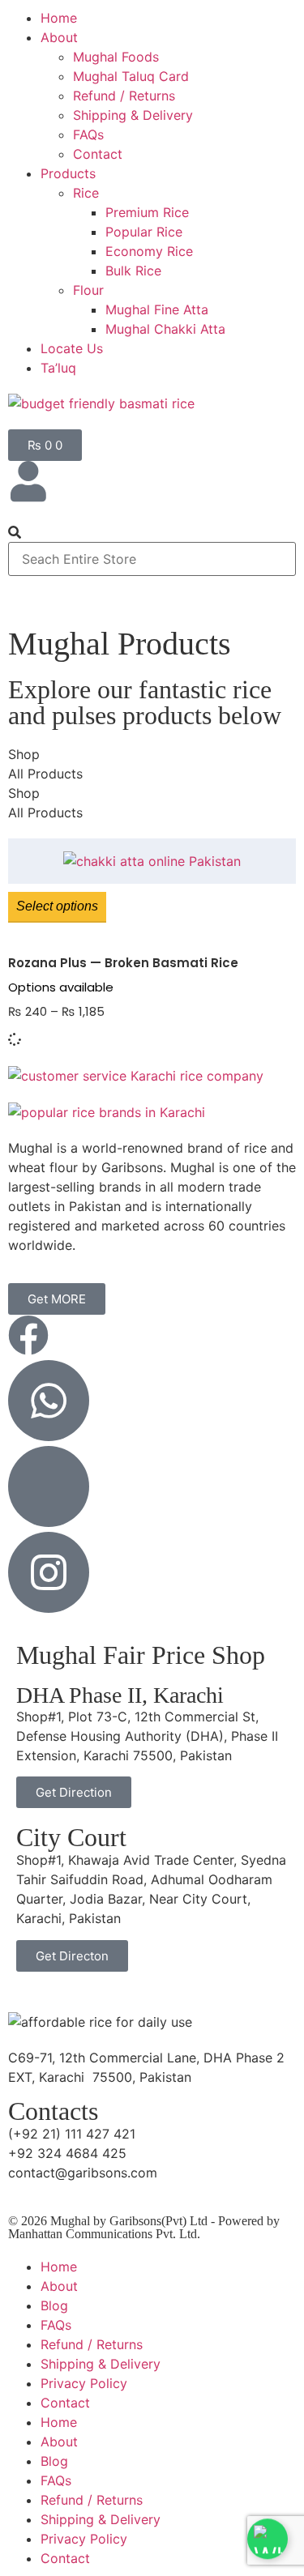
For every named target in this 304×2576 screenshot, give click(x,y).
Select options (57, 906)
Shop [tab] (24, 754)
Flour (88, 290)
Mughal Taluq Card (131, 76)
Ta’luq (58, 368)
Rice (86, 193)
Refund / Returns (124, 96)
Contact (98, 154)
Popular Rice (144, 232)
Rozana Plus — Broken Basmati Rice (123, 963)
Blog (54, 2305)
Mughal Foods (116, 57)
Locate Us (72, 348)
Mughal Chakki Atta (165, 329)
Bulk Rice (133, 271)
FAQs (88, 134)
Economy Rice (149, 251)
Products (68, 173)
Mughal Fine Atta (157, 309)
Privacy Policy (84, 2383)
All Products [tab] (45, 774)
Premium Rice (147, 212)
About (59, 37)
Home (59, 18)
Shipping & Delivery (133, 115)
